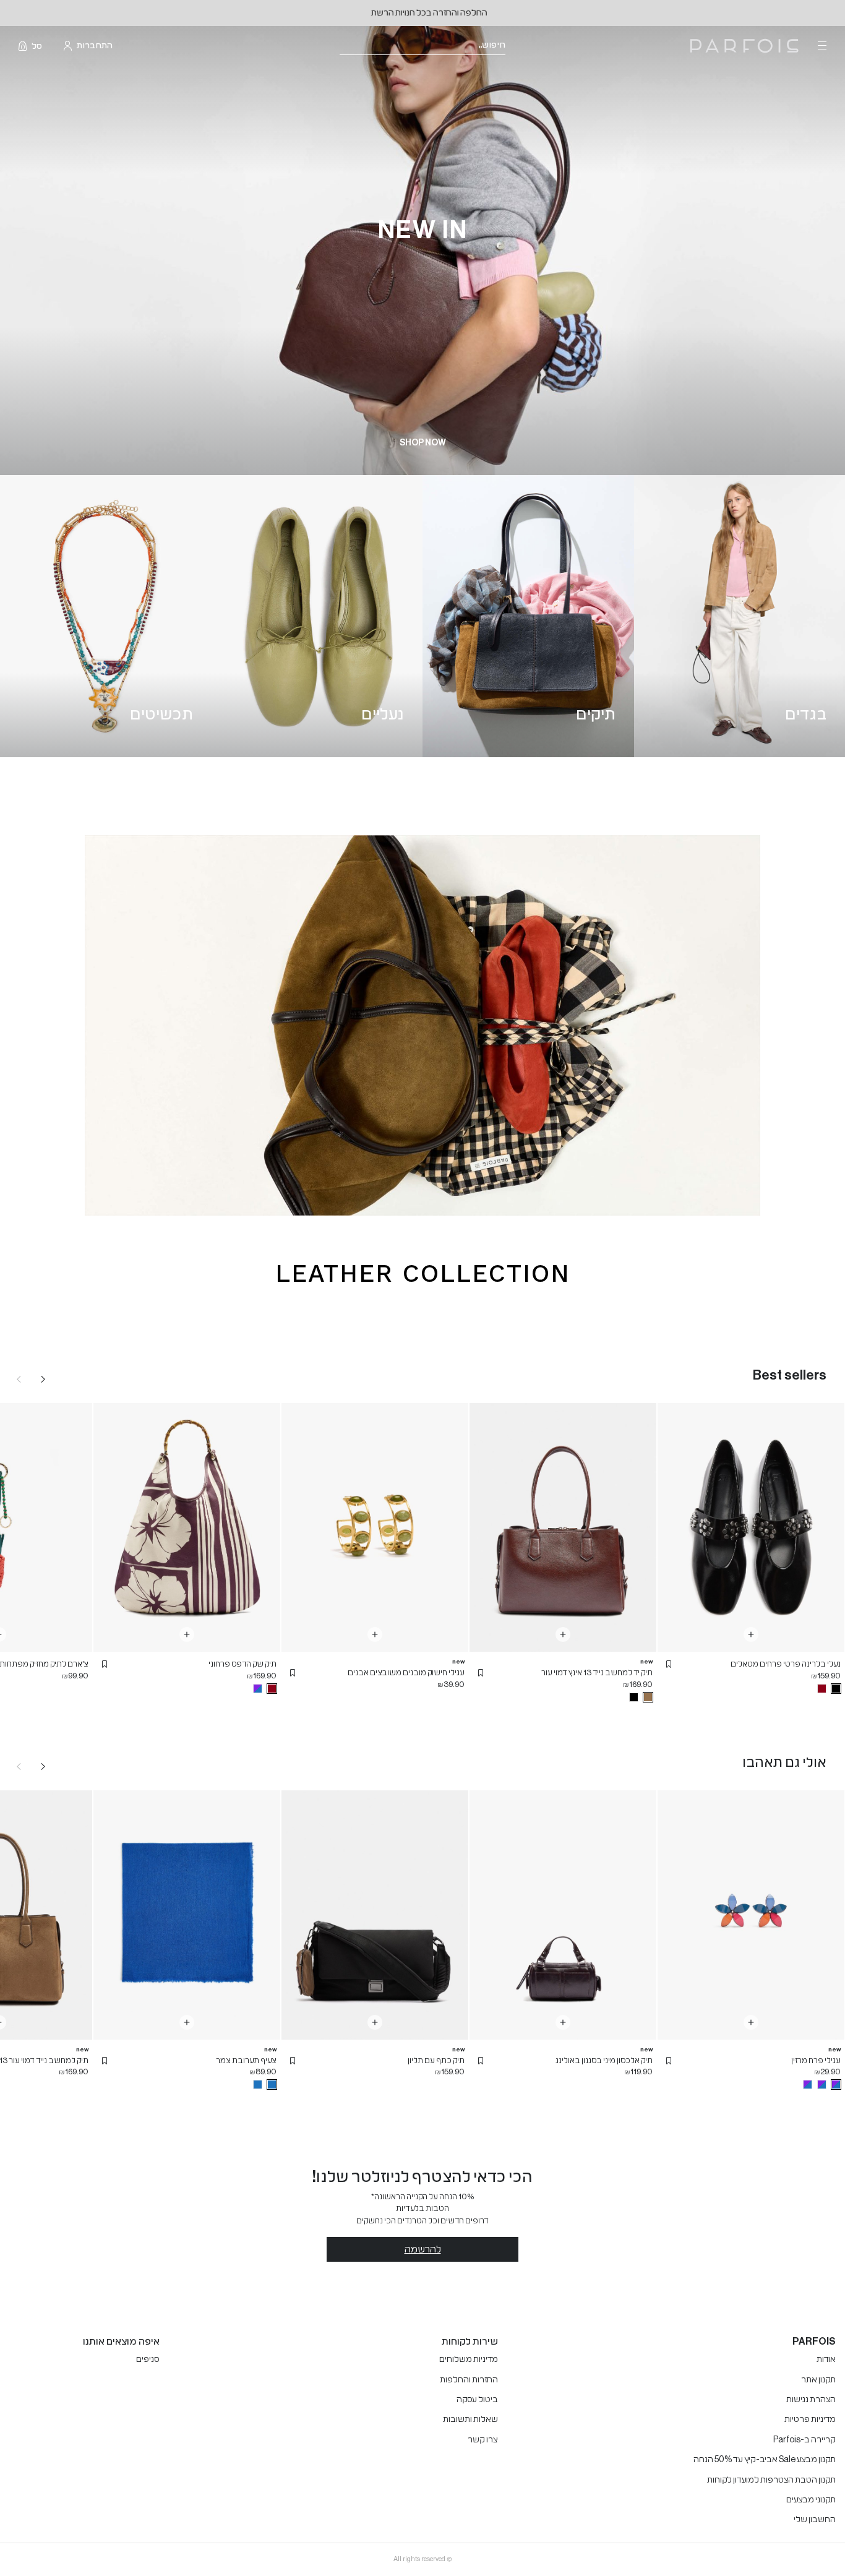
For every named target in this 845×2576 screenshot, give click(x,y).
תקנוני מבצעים (811, 2500)
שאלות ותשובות (470, 2419)
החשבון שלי (815, 2520)
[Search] (513, 46)
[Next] (43, 1379)
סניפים (148, 2359)
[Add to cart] (751, 1634)
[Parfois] (744, 46)
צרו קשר (483, 2440)
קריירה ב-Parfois (804, 2440)
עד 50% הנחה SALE (423, 13)
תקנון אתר (818, 2380)
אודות (826, 2359)
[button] (669, 1664)
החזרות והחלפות (469, 2380)
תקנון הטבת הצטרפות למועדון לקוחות (771, 2480)
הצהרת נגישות (811, 2400)
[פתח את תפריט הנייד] (821, 46)
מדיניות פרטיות (810, 2419)
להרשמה (423, 2249)
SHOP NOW (423, 443)
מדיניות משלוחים (469, 2359)
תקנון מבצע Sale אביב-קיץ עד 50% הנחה (765, 2460)
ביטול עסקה (477, 2400)
